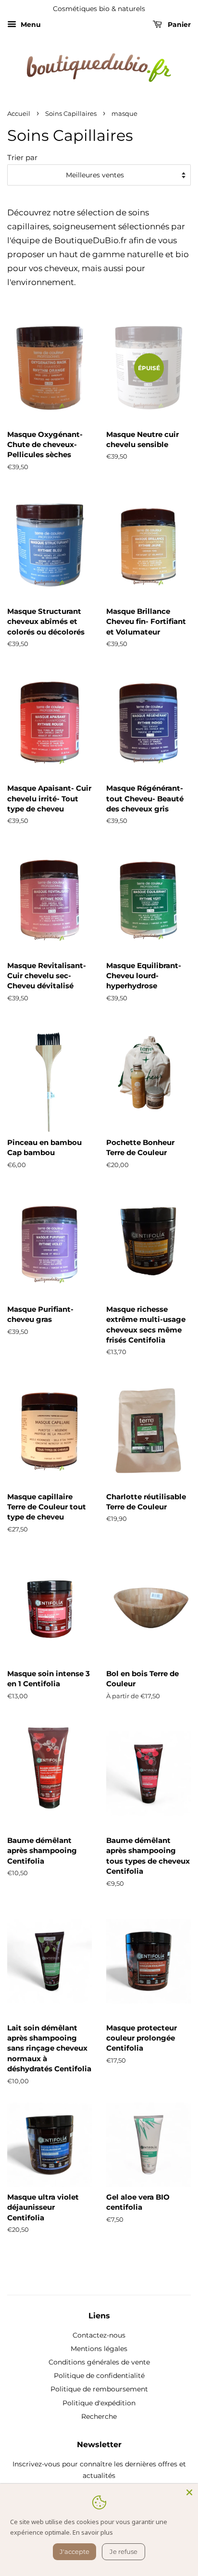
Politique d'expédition (99, 2403)
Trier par (22, 157)
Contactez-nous (99, 2335)
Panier (178, 25)
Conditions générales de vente (99, 2362)
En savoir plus (93, 2532)
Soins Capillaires (71, 114)
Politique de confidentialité (99, 2376)
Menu (30, 25)
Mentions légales (99, 2349)
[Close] (189, 2492)
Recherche (99, 2416)
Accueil (19, 114)
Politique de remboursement (99, 2389)
